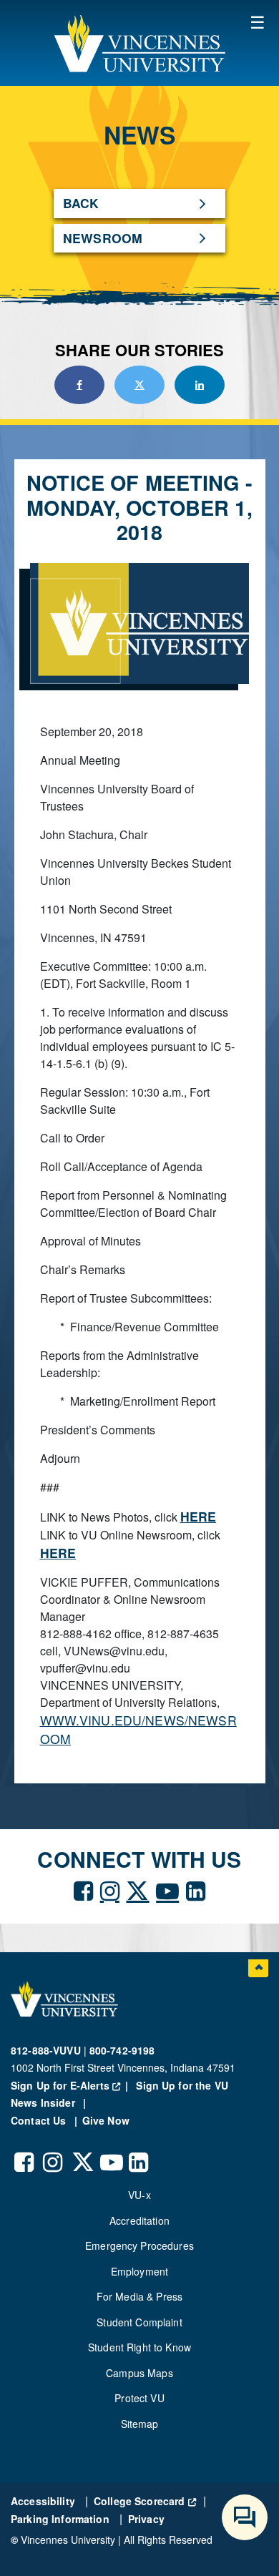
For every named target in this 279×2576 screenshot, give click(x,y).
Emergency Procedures (139, 2246)
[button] (139, 43)
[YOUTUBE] (167, 1889)
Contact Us (40, 2120)
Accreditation (139, 2220)
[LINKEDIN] (196, 1889)
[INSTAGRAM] (110, 1889)
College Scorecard (145, 2501)
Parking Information (62, 2519)
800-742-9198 (122, 2050)
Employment (139, 2271)
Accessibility (44, 2501)
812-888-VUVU (46, 2050)
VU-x (139, 2195)
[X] (137, 1889)
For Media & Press (139, 2296)
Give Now (106, 2120)
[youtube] (111, 2151)
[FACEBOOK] (83, 1889)
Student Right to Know (139, 2347)
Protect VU (139, 2398)
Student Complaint (139, 2322)
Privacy (146, 2519)
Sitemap (140, 2424)
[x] (82, 2151)
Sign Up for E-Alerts (72, 2085)
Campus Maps (139, 2373)
